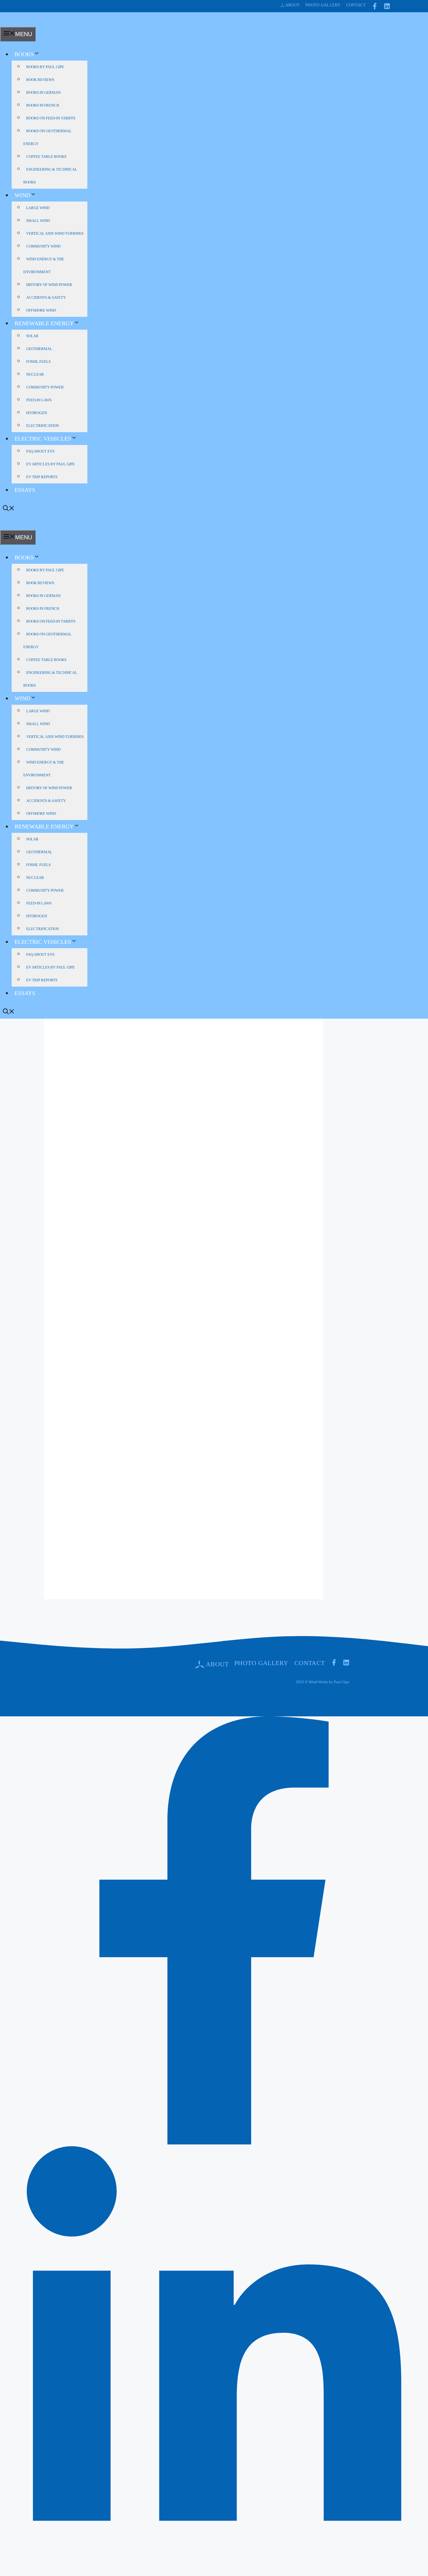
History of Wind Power (49, 285)
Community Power (45, 387)
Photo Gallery (323, 5)
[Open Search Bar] (9, 509)
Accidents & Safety (46, 297)
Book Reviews (40, 80)
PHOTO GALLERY (261, 1663)
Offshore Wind (41, 310)
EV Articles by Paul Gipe (51, 464)
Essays (25, 490)
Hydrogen (37, 413)
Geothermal (39, 349)
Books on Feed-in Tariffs (51, 118)
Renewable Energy (44, 323)
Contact (356, 5)
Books (24, 54)
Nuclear (35, 374)
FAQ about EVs (40, 451)
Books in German (43, 92)
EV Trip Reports (42, 477)
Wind (22, 195)
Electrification (43, 426)
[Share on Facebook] (214, 2142)
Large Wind (38, 208)
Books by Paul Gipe (45, 67)
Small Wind (38, 221)
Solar (32, 336)
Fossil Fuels (38, 362)
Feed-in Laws (39, 400)
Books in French (43, 105)
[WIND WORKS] (10, 23)
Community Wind (43, 246)
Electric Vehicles (43, 439)
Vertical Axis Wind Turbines (55, 233)
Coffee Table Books (46, 157)
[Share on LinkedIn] (214, 2572)
